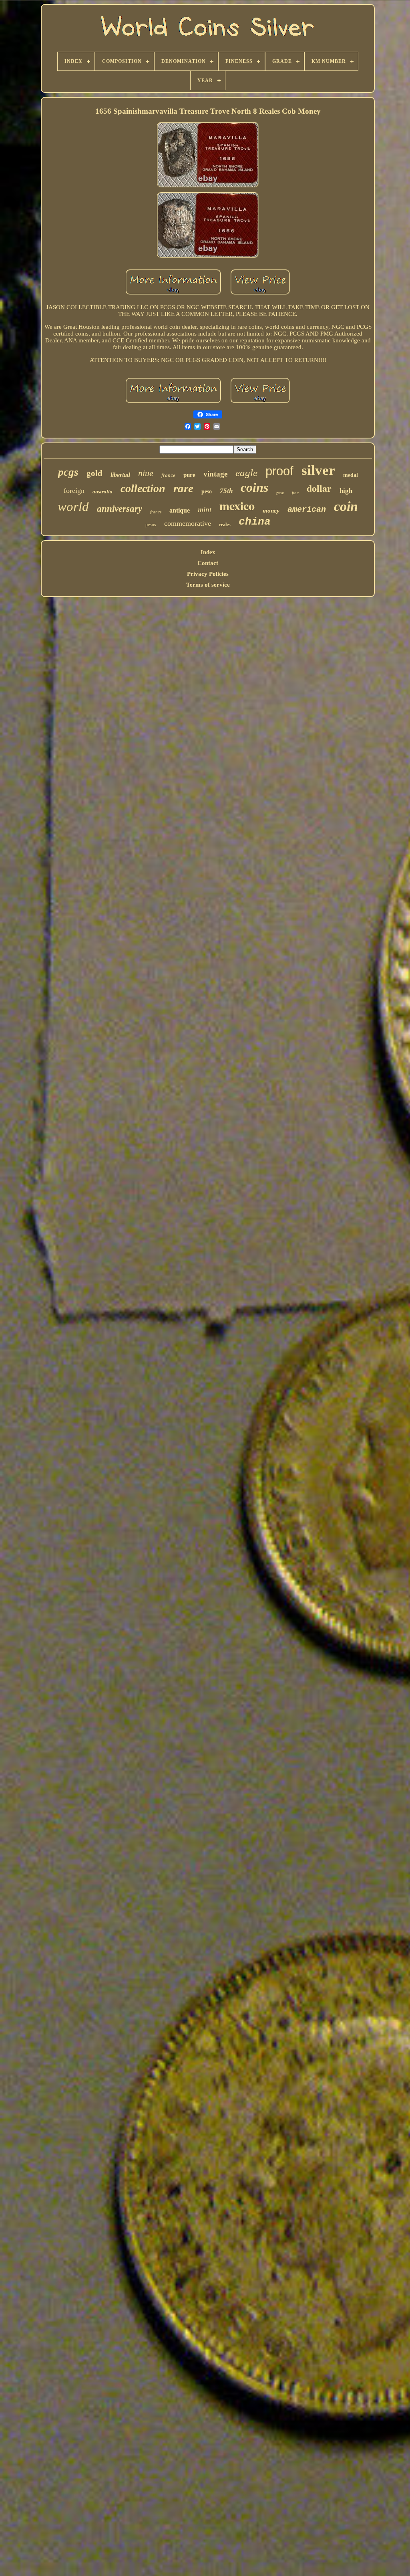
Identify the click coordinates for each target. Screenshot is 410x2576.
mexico (237, 505)
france (168, 475)
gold (94, 473)
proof (279, 471)
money (271, 511)
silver (318, 470)
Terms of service (208, 585)
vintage (215, 474)
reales (225, 525)
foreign (74, 491)
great (280, 493)
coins (254, 487)
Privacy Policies (208, 574)
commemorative (188, 523)
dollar (319, 488)
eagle (246, 473)
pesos (151, 525)
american (307, 510)
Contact (208, 563)
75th (226, 491)
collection (143, 488)
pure (189, 475)
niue (146, 473)
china (255, 522)
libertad (120, 475)
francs (156, 512)
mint (205, 510)
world (73, 507)
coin (346, 506)
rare (183, 488)
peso (207, 492)
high (346, 491)
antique (180, 510)
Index (208, 552)
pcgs (68, 472)
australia (102, 492)
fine (295, 493)
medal (351, 475)
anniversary (120, 509)
